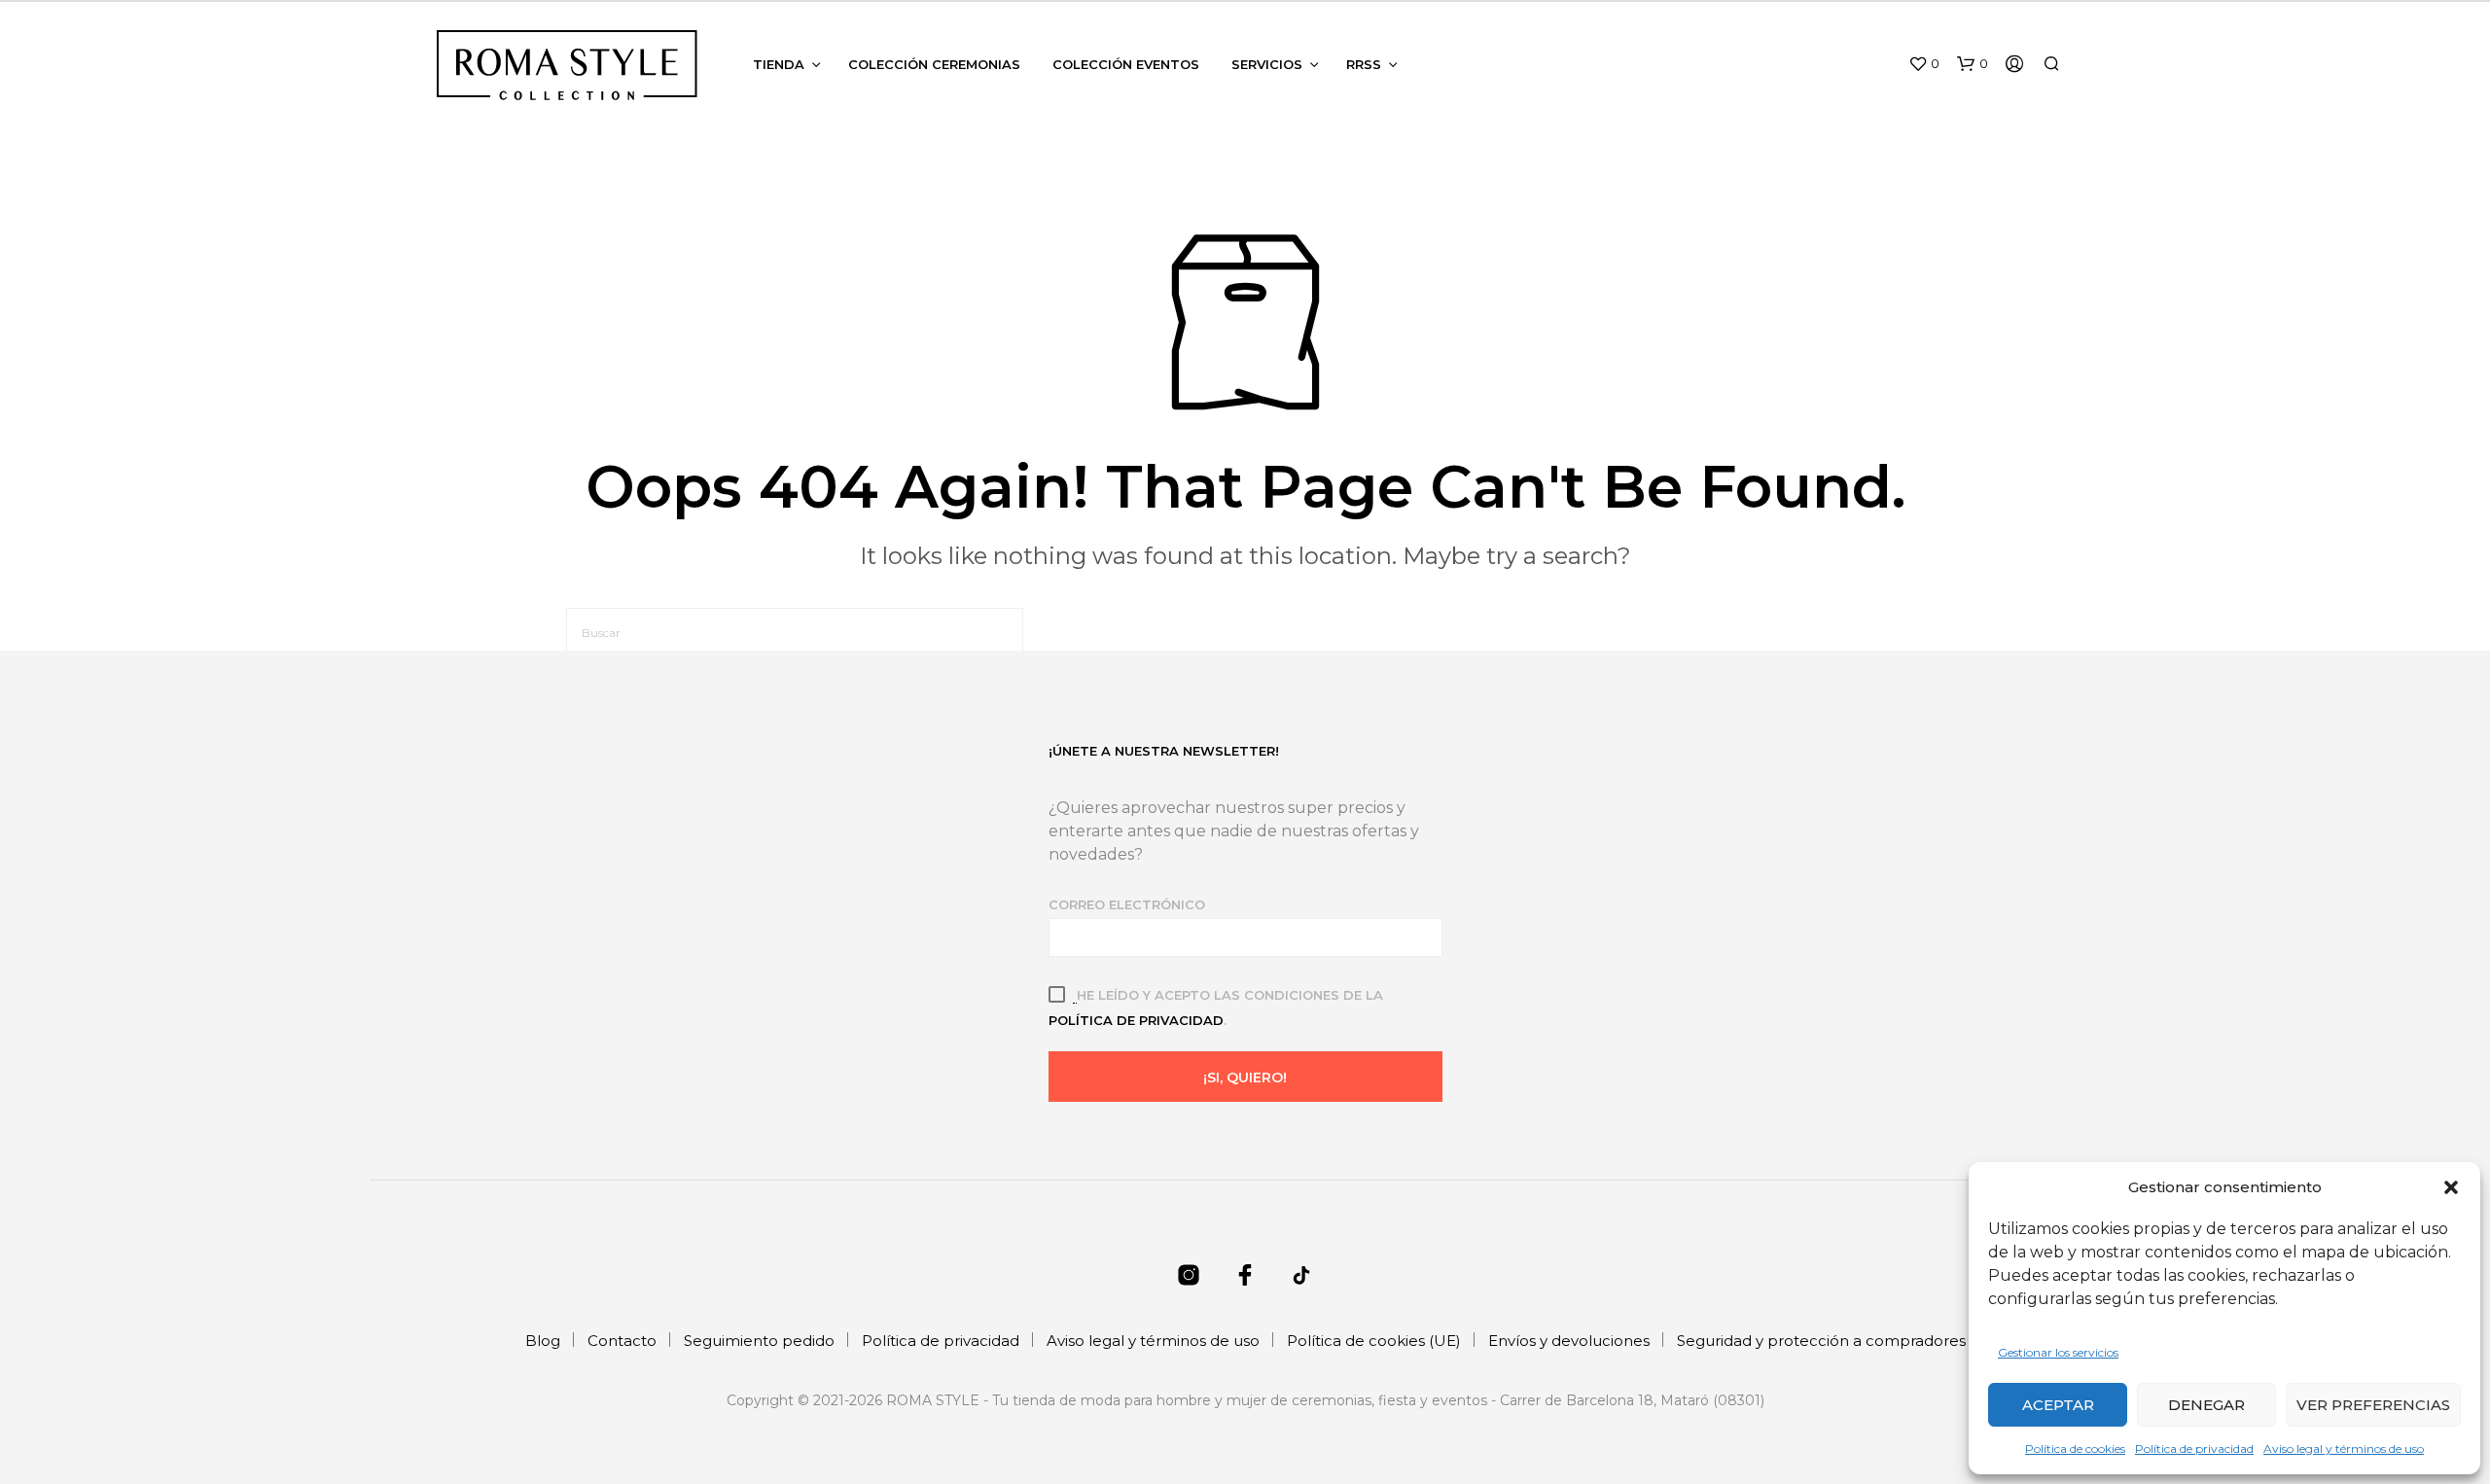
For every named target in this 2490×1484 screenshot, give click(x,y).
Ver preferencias (2373, 1405)
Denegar (2206, 1405)
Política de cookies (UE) (1374, 1341)
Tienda (779, 64)
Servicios (1267, 64)
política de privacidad (1136, 1020)
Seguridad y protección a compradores (1821, 1341)
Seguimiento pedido (759, 1341)
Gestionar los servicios (2058, 1352)
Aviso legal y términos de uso (2344, 1449)
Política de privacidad (2194, 1449)
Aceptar (2058, 1405)
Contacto (622, 1341)
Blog (543, 1341)
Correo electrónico (1127, 904)
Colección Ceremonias (934, 64)
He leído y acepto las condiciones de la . (1216, 1007)
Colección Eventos (1126, 64)
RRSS (1364, 64)
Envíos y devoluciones (1569, 1341)
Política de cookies (2075, 1449)
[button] (2451, 1187)
